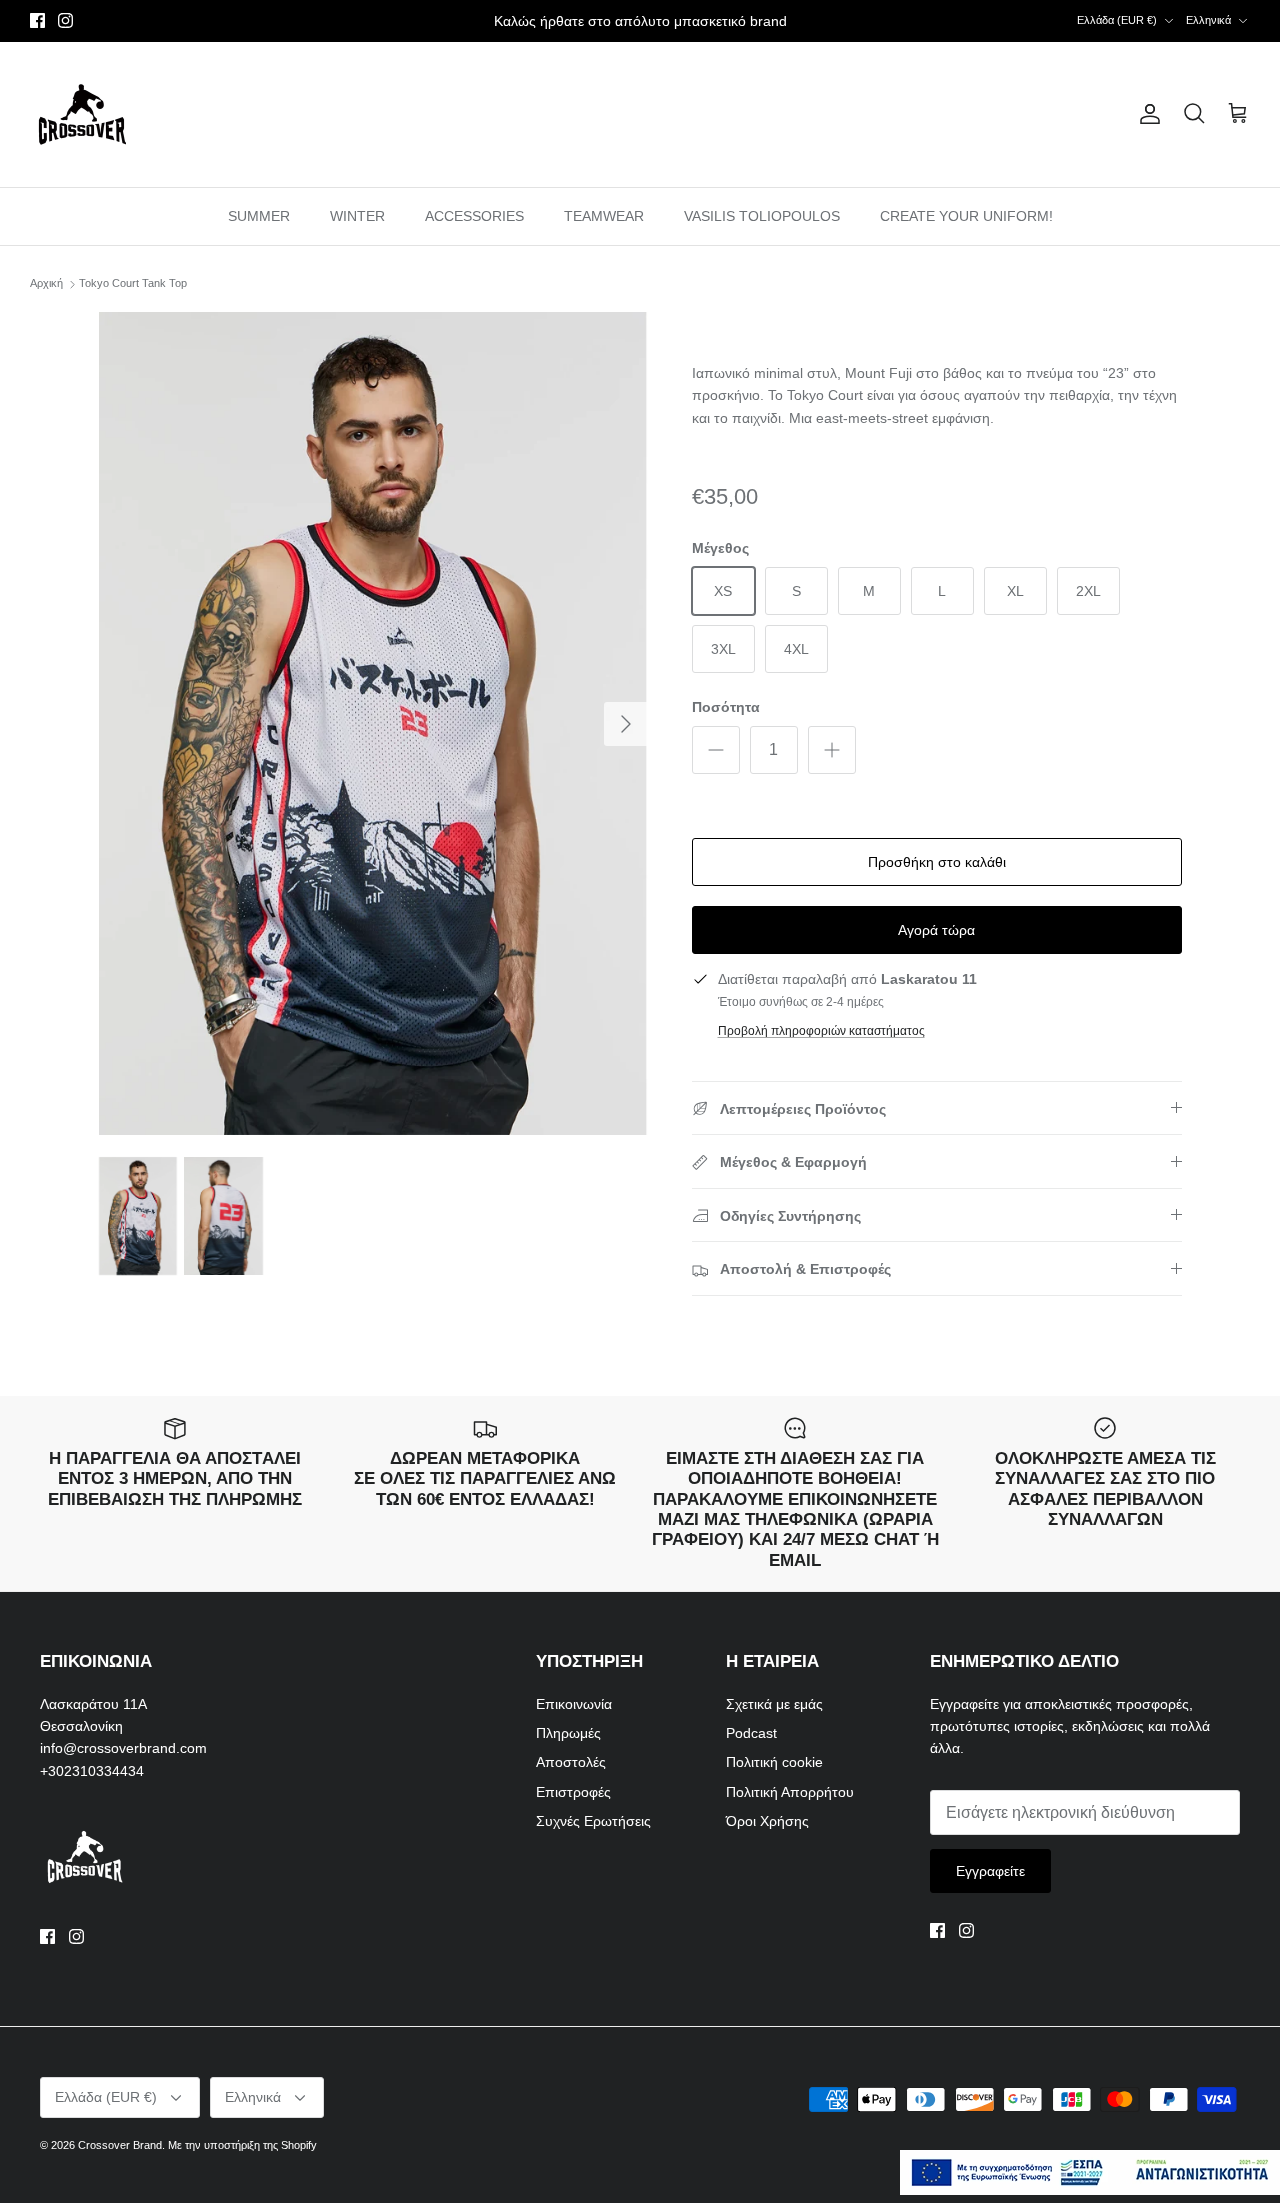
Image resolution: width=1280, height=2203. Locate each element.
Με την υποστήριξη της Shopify (242, 2145)
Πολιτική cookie (774, 1762)
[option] (373, 723)
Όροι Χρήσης (767, 1821)
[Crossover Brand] (82, 114)
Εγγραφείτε (990, 1871)
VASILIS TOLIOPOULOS (762, 216)
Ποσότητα (726, 707)
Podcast (751, 1733)
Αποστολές (571, 1762)
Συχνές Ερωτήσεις (593, 1821)
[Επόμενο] (626, 724)
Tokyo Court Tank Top (133, 284)
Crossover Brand (120, 2145)
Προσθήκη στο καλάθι (937, 862)
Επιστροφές (573, 1792)
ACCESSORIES (474, 216)
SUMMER (259, 216)
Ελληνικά (1208, 20)
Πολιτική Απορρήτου (790, 1792)
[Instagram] (65, 20)
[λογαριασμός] (1146, 114)
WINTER (357, 216)
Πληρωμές (568, 1733)
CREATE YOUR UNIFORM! (966, 216)
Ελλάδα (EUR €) (1117, 20)
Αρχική (46, 284)
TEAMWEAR (604, 216)
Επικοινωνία (574, 1704)
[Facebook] (37, 20)
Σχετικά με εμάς (774, 1704)
